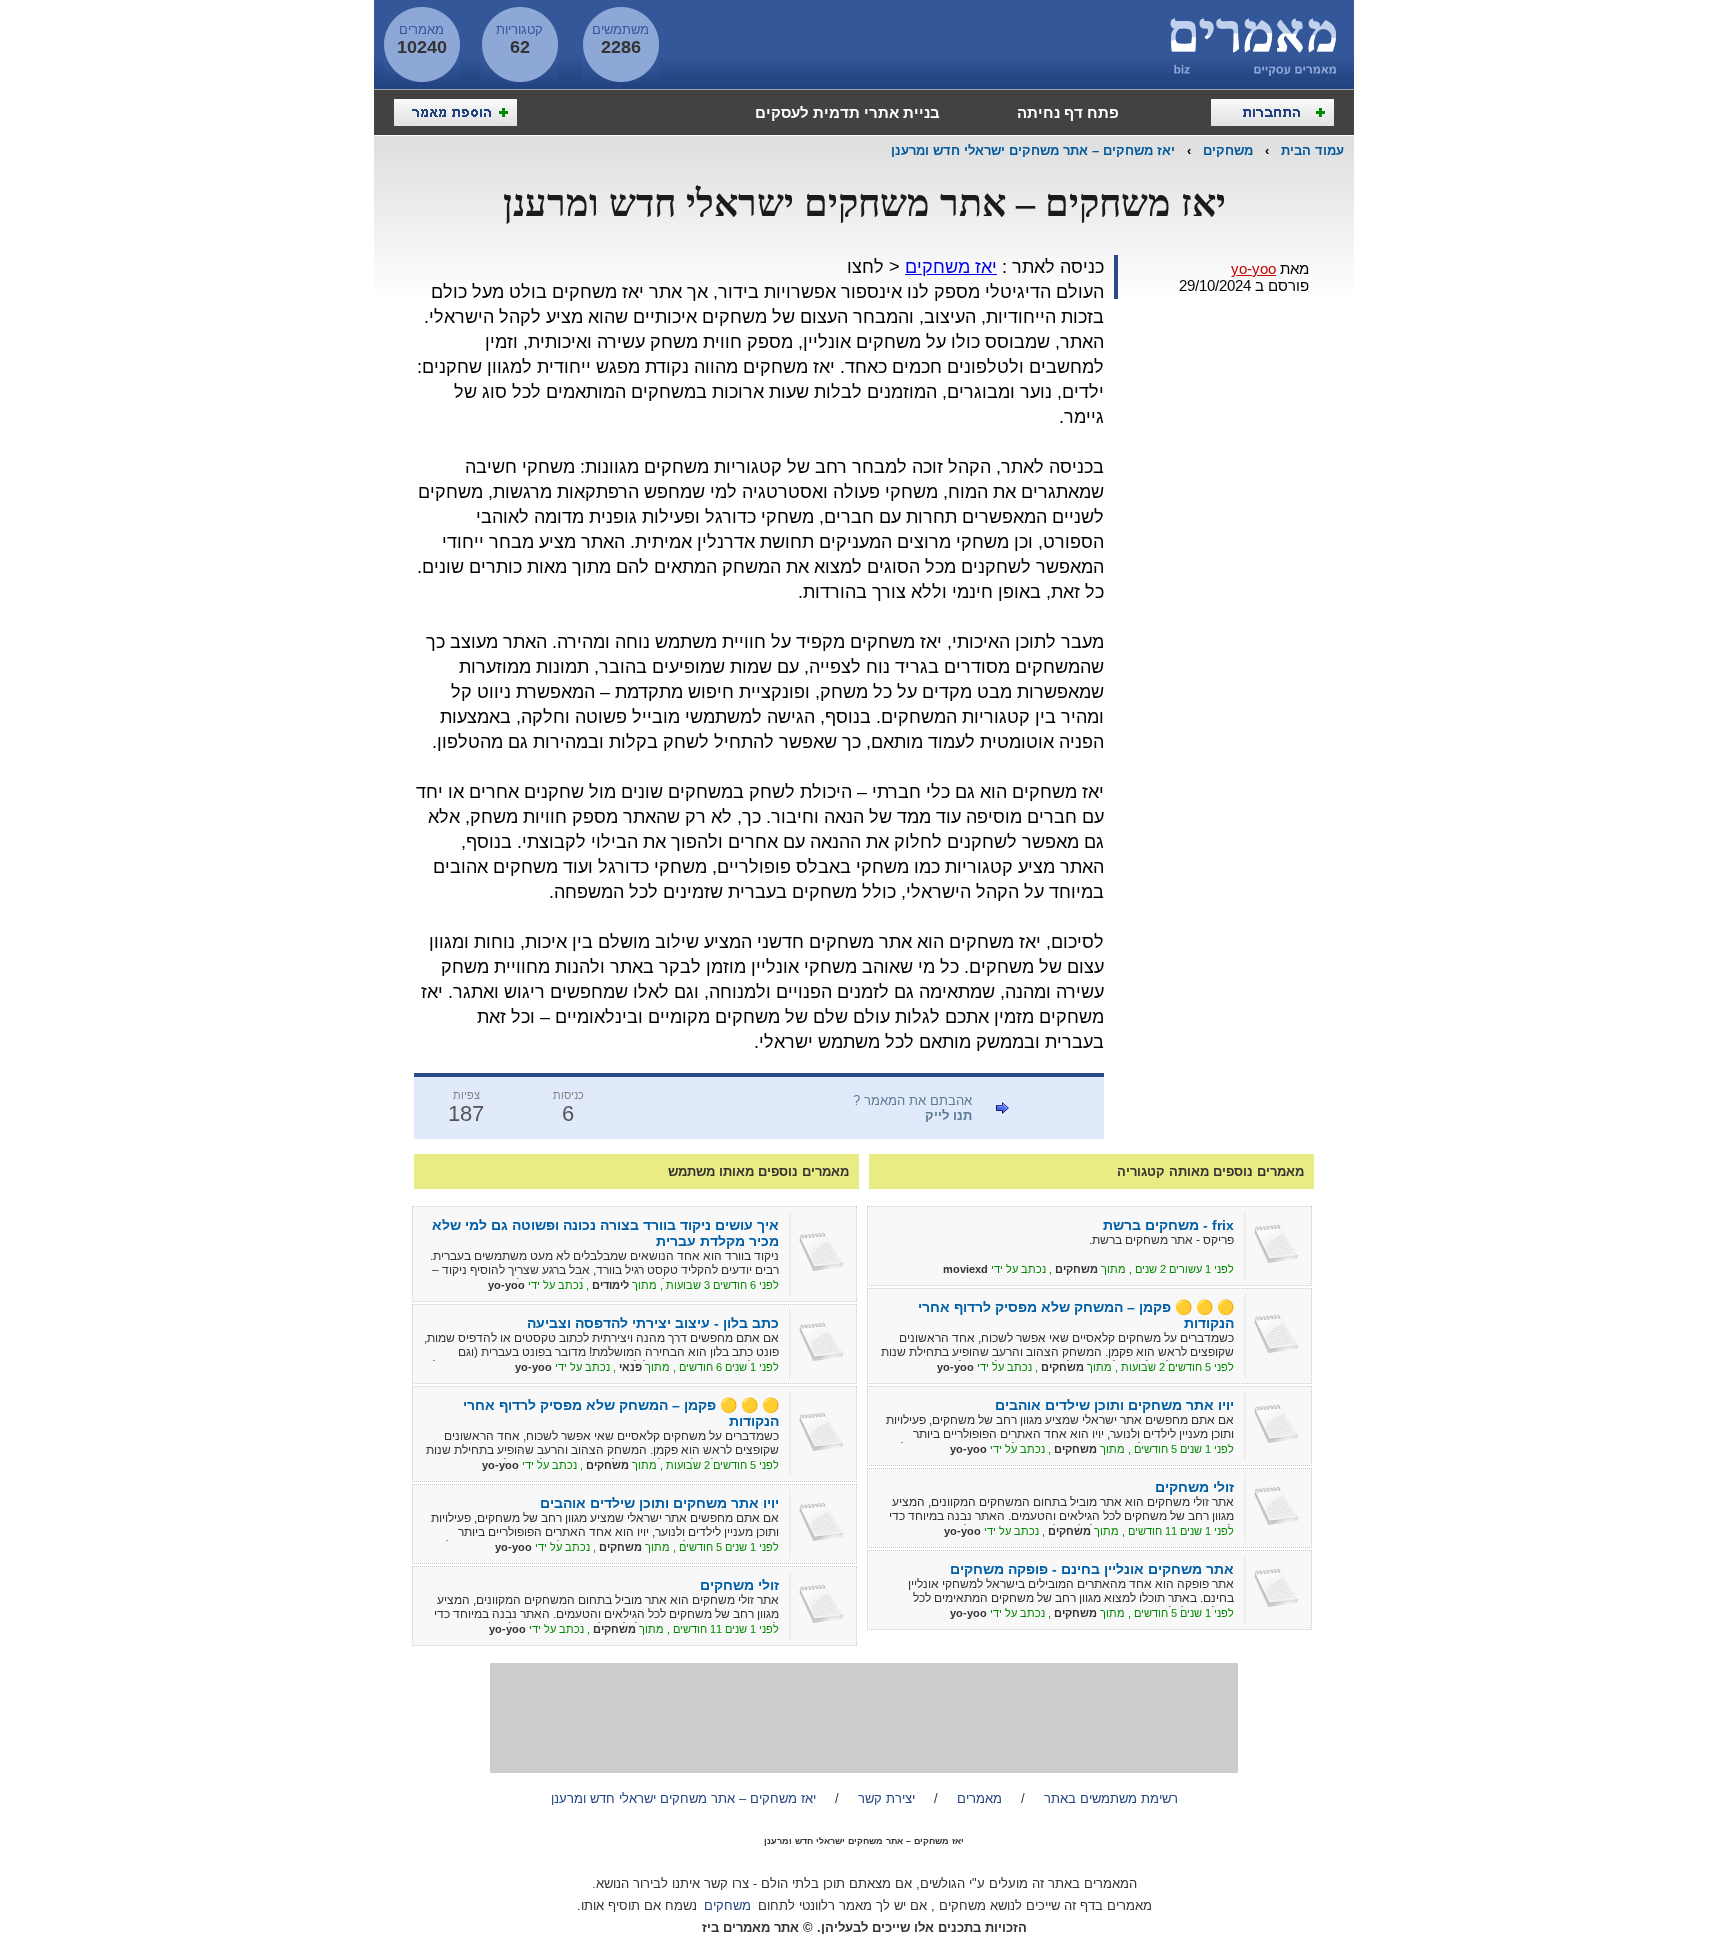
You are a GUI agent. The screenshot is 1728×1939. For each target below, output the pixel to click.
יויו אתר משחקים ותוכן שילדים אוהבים (1114, 1405)
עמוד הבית (1312, 150)
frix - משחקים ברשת (1168, 1225)
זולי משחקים (1194, 1487)
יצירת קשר (886, 1798)
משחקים (1228, 150)
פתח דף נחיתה (1068, 112)
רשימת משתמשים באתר (1111, 1798)
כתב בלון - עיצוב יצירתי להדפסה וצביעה (653, 1323)
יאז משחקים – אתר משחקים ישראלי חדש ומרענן (1033, 150)
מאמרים (979, 1798)
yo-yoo (1253, 268)
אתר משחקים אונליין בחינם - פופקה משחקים (1092, 1569)
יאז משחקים (951, 267)
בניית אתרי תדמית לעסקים (847, 112)
